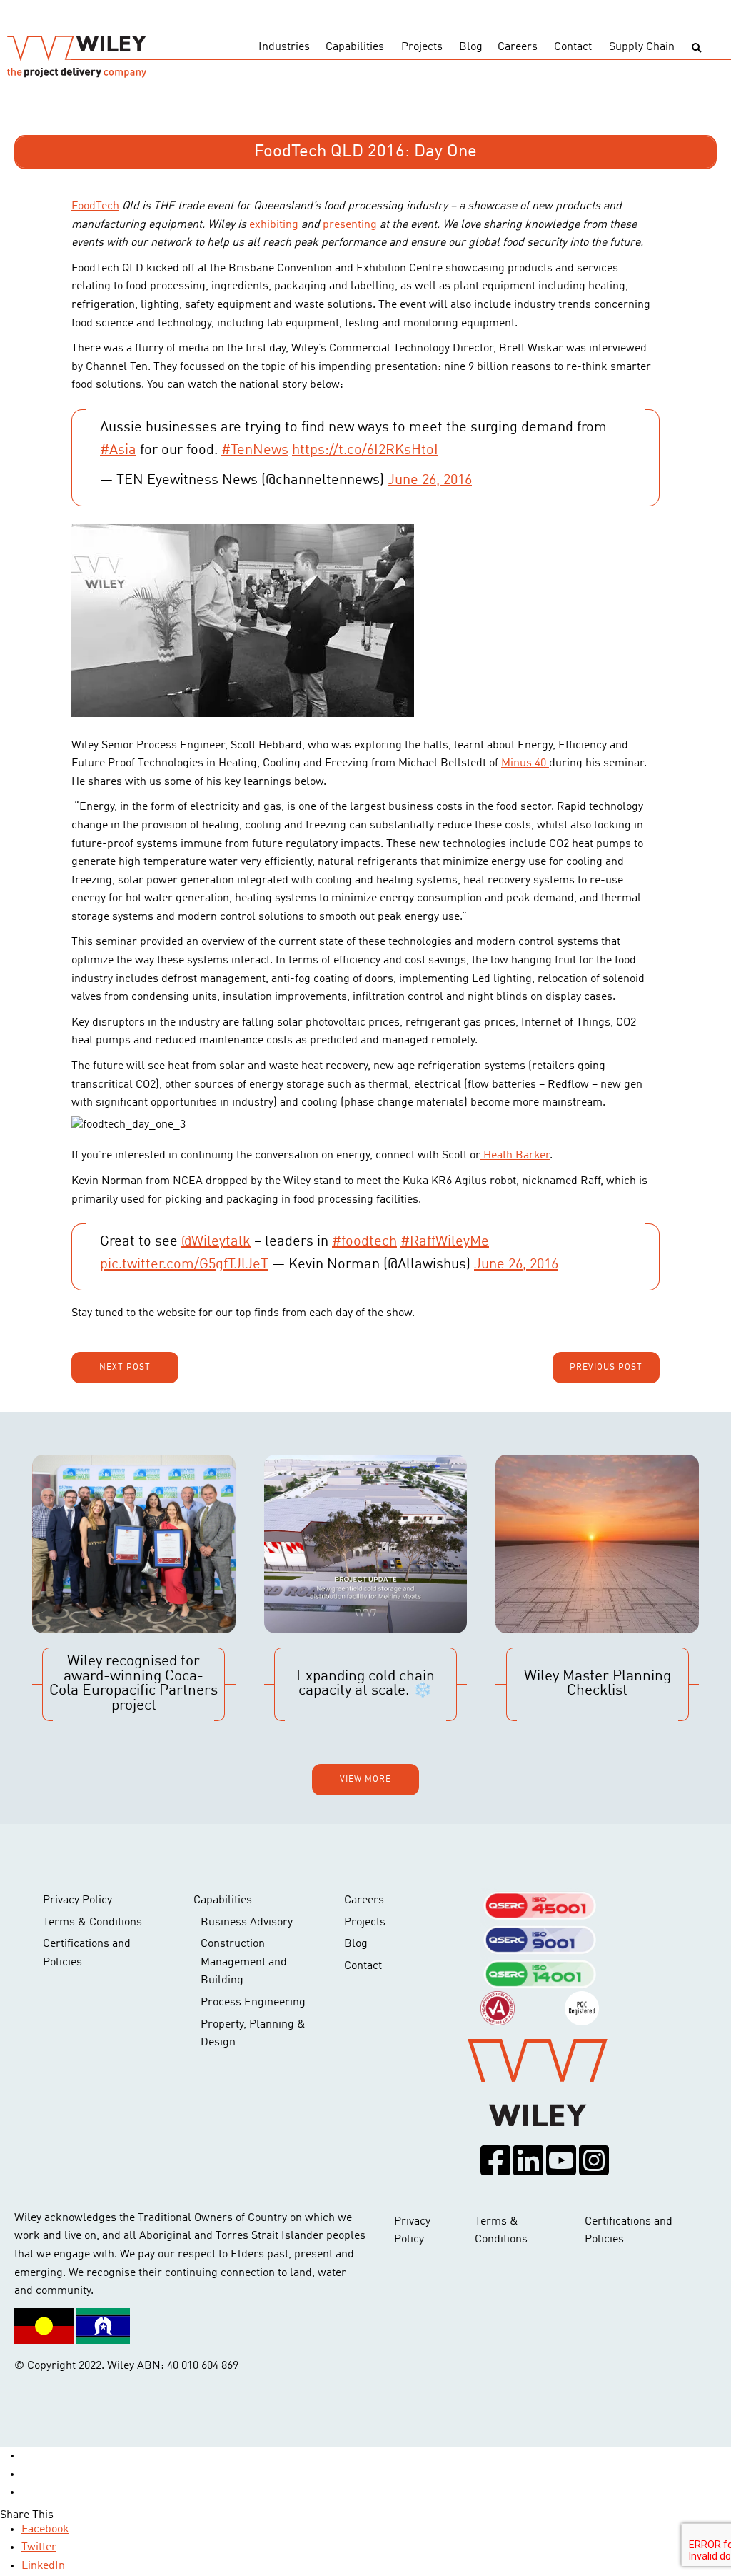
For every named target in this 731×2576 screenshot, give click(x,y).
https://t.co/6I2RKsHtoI (365, 451)
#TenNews (255, 451)
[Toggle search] (696, 48)
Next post (125, 1368)
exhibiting (274, 225)
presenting (350, 225)
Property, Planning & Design (253, 2034)
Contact (573, 47)
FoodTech (95, 206)
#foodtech (364, 1242)
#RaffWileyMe (445, 1242)
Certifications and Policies (87, 1953)
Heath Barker (515, 1156)
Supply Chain (642, 47)
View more (365, 1780)
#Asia (118, 451)
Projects (422, 47)
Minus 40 (525, 763)
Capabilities (355, 47)
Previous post (606, 1368)
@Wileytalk (216, 1242)
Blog (471, 47)
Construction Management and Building (244, 1962)
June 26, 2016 (430, 481)
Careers (518, 47)
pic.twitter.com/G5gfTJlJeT (184, 1265)
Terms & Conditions (92, 1923)
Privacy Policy (77, 1900)
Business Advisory (247, 1923)
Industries (284, 47)
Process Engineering (253, 2003)
